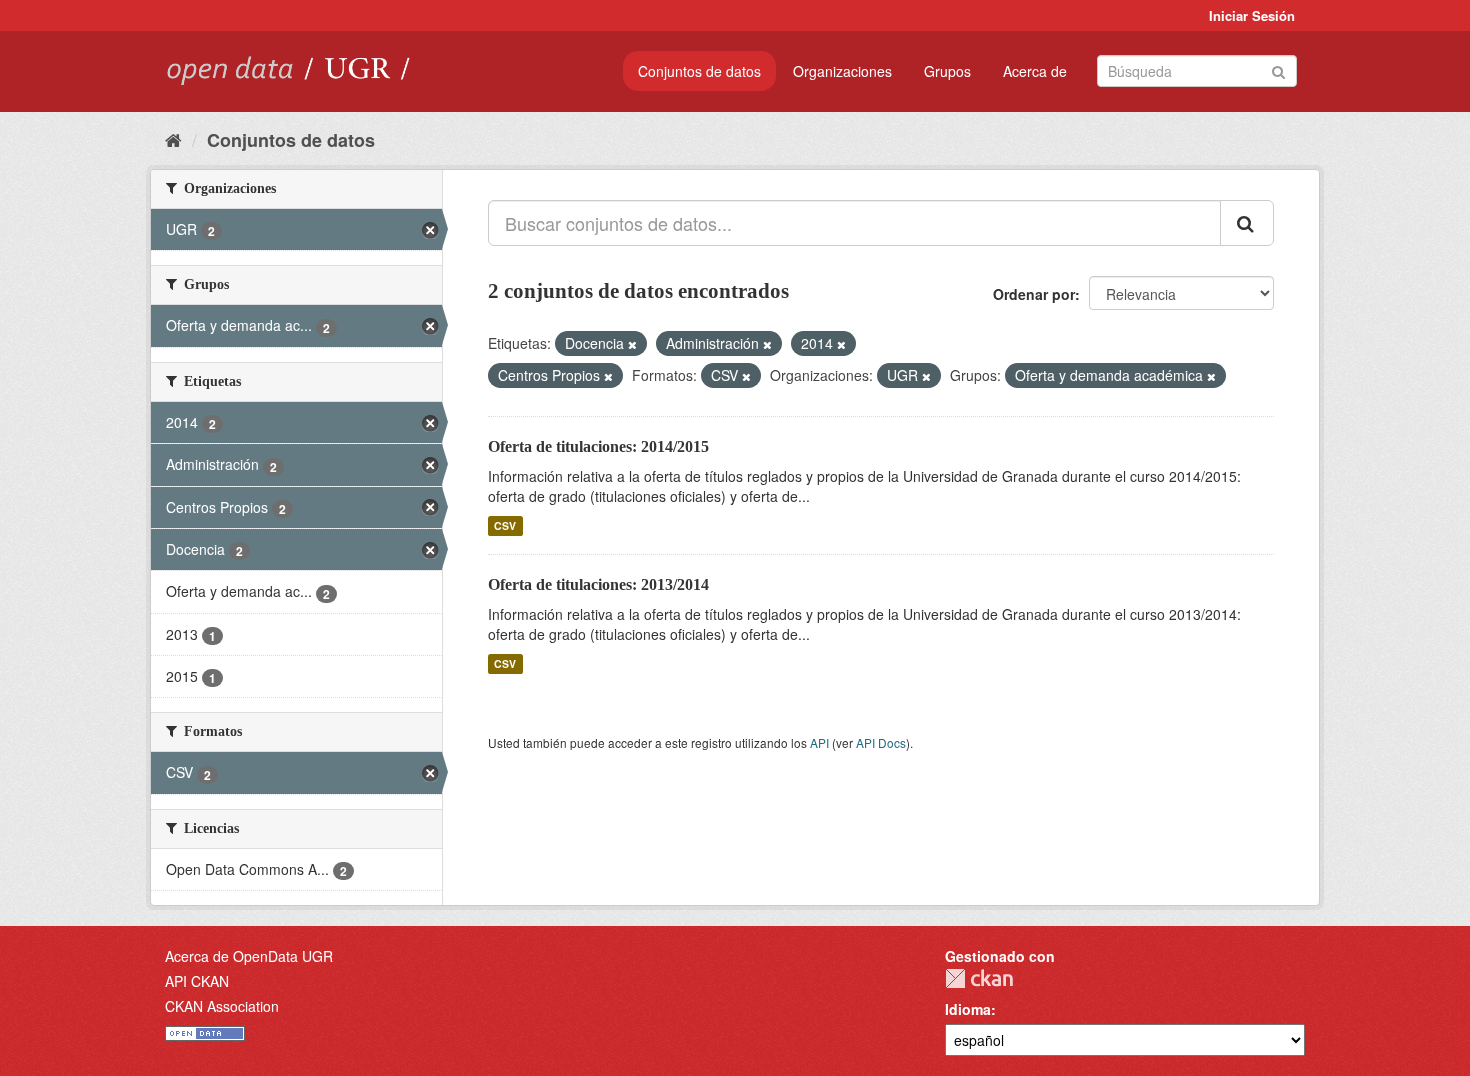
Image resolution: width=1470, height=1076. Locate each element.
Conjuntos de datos (699, 71)
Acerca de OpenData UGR (249, 956)
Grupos (947, 71)
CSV (505, 525)
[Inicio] (173, 139)
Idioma (968, 1009)
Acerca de (1035, 71)
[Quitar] (632, 344)
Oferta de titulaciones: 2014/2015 (598, 446)
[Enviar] (1278, 69)
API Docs (881, 742)
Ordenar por (1034, 294)
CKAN (979, 978)
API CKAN (197, 981)
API (819, 742)
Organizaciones (842, 71)
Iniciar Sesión (1252, 15)
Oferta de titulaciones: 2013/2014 (598, 584)
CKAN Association (222, 1006)
